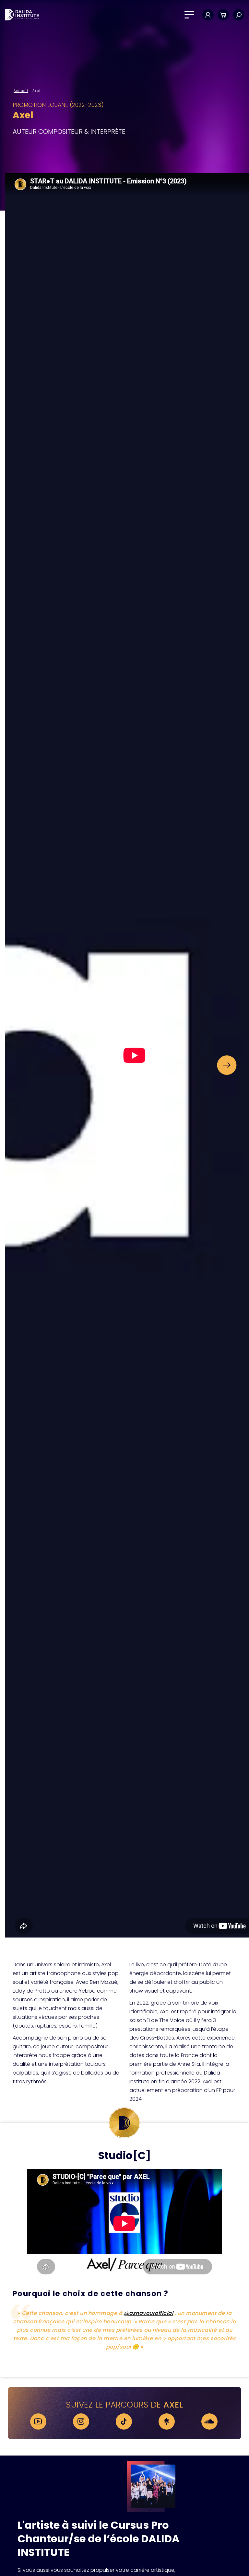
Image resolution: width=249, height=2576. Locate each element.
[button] (227, 1065)
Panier (223, 15)
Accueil (21, 91)
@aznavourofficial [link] (149, 2313)
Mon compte (208, 15)
